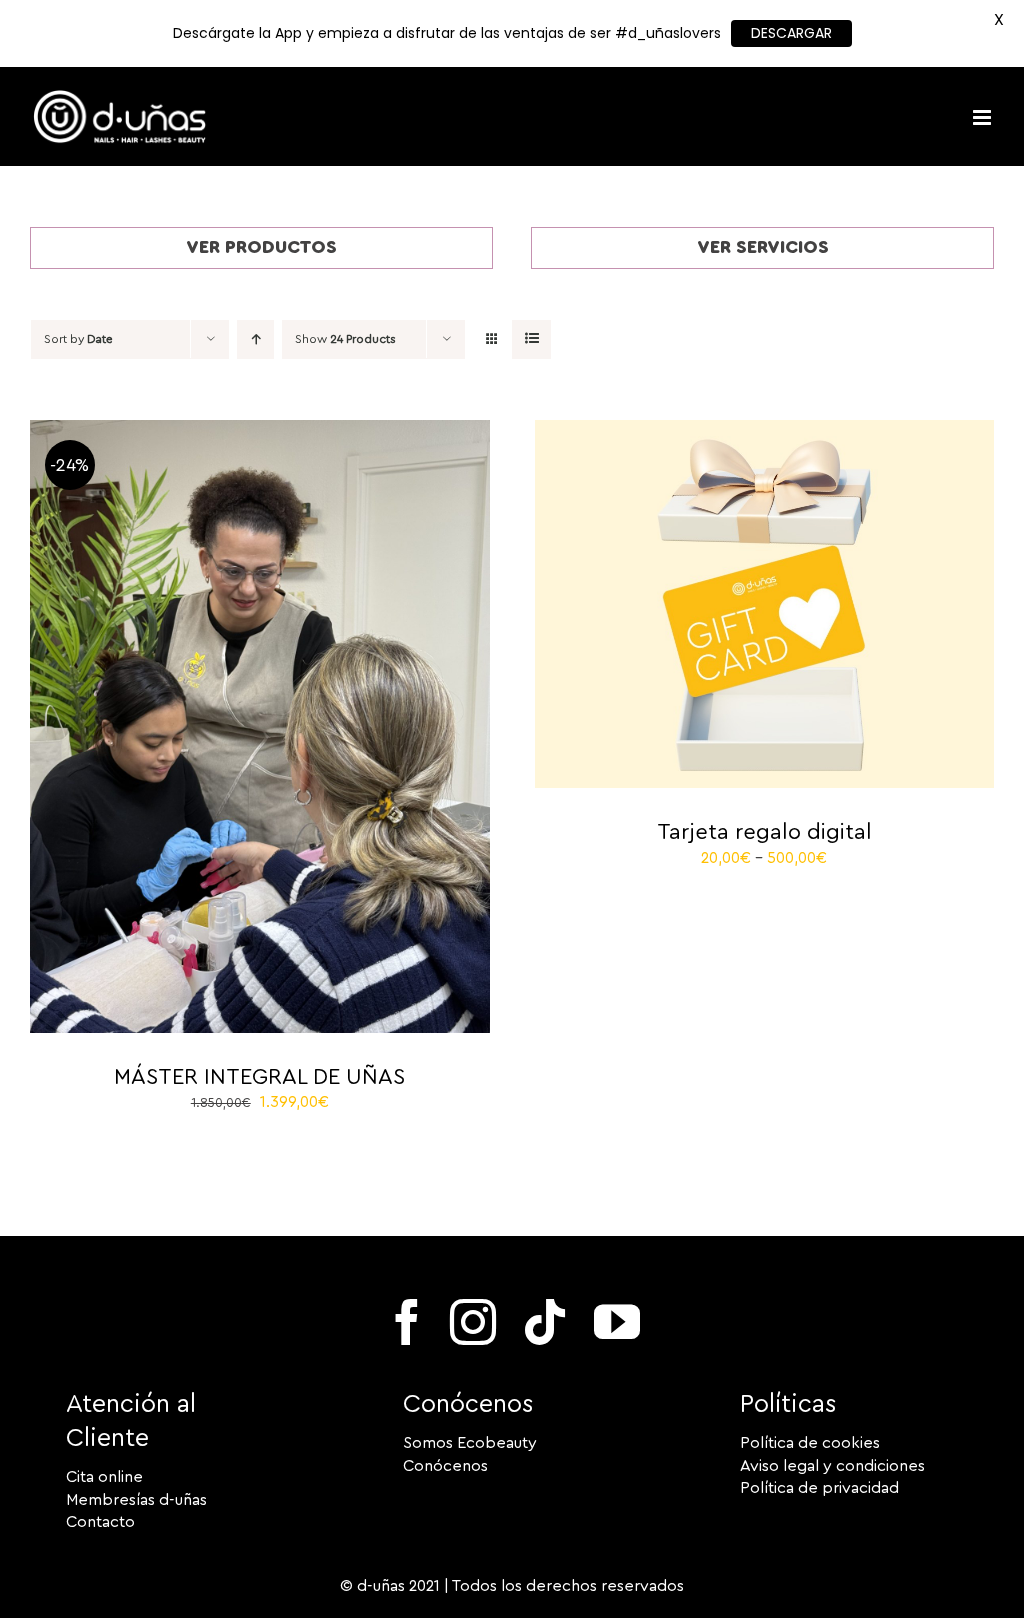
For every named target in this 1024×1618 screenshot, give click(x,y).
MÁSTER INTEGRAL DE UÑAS (259, 1077)
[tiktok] (545, 1322)
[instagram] (473, 1322)
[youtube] (617, 1322)
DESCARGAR (791, 33)
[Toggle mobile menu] (983, 117)
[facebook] (407, 1322)
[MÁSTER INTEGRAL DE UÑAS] (260, 431)
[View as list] (531, 339)
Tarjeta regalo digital (764, 832)
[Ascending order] (255, 339)
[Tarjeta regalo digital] (765, 431)
